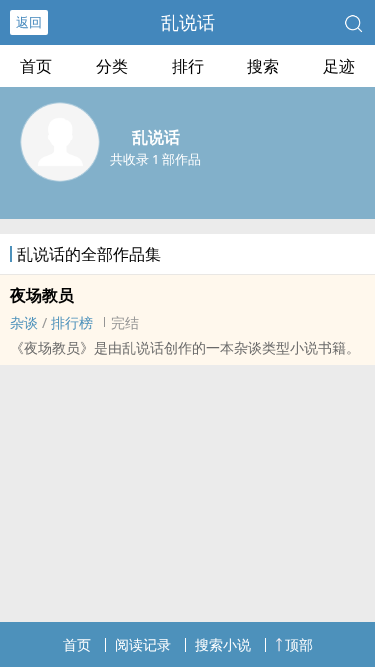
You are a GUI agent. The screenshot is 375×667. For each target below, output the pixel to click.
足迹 (339, 66)
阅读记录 (143, 644)
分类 (112, 66)
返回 (29, 22)
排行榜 (72, 322)
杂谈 (24, 322)
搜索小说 (223, 644)
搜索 (263, 66)
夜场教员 (42, 295)
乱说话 (188, 22)
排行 (188, 66)
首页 (36, 66)
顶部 (299, 644)
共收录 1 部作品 (155, 159)
